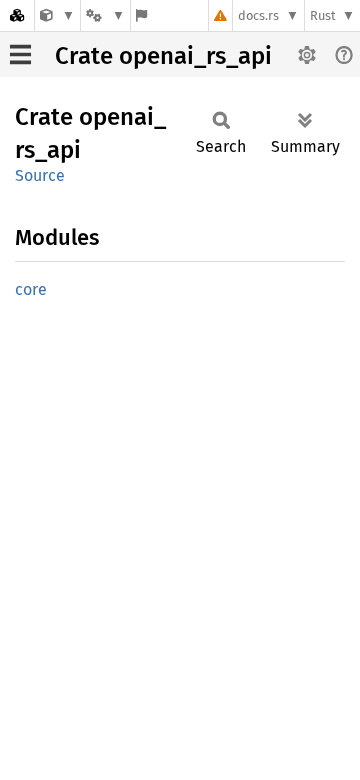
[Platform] (105, 15)
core (31, 289)
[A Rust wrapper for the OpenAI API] (57, 15)
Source (40, 175)
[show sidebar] (20, 54)
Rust (323, 15)
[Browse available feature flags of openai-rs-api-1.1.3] (141, 15)
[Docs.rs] (17, 15)
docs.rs (258, 15)
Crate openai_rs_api (163, 56)
